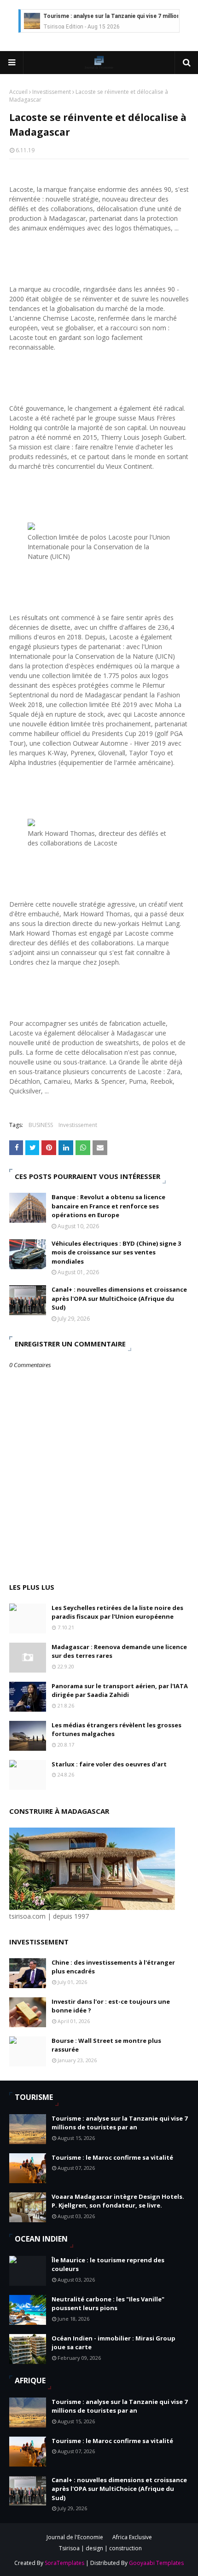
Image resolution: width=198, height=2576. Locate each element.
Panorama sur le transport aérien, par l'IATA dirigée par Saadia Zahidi (120, 1690)
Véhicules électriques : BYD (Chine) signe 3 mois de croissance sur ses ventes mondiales (116, 1252)
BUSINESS (41, 1125)
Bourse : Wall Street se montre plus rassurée (106, 2045)
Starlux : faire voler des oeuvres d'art (109, 1764)
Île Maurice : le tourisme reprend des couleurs (108, 2265)
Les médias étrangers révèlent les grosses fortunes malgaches (116, 1730)
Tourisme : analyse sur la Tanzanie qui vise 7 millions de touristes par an (119, 2123)
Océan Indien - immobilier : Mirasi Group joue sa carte (114, 2343)
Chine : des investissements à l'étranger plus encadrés (113, 1967)
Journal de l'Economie (75, 2537)
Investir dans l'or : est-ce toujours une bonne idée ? (111, 2006)
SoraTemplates (64, 2563)
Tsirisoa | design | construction (100, 2548)
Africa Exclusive (132, 2537)
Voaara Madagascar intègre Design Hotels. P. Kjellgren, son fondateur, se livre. (118, 2201)
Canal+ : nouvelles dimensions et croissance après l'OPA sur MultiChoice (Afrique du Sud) (119, 1298)
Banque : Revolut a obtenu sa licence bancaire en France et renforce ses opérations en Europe (108, 1206)
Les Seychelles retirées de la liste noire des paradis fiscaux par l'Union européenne (117, 1612)
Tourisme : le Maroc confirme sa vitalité (112, 2157)
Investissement (52, 92)
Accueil (18, 92)
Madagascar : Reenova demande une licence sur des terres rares (119, 1651)
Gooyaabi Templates (156, 2563)
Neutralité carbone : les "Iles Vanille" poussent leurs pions (108, 2304)
